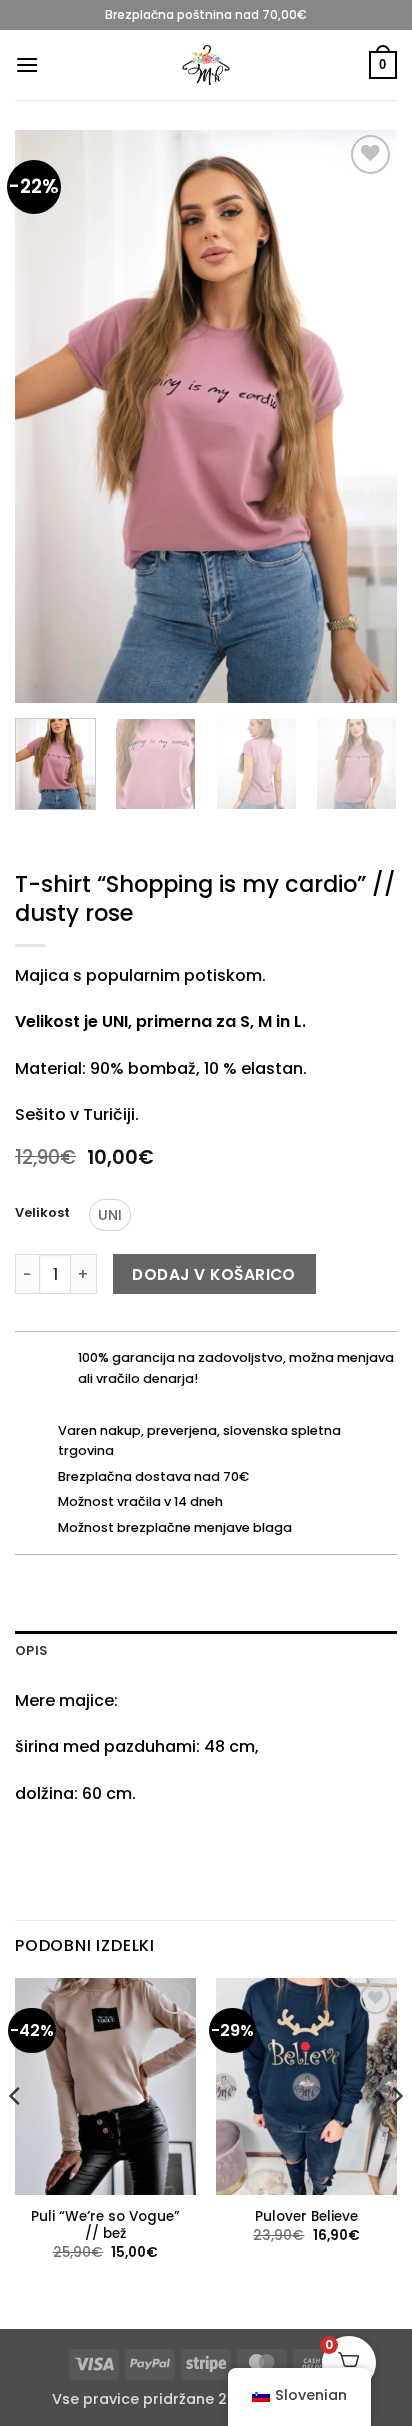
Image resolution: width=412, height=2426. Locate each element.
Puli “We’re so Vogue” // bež (105, 2225)
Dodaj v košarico (213, 1274)
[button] (27, 64)
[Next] (364, 416)
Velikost (42, 1213)
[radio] (110, 1215)
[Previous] (48, 416)
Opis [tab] (31, 1650)
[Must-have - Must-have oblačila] (206, 65)
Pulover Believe (306, 2217)
